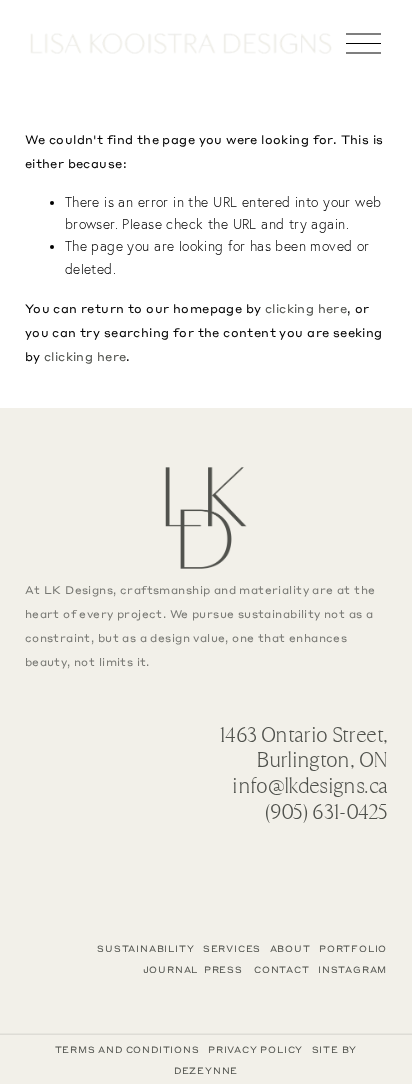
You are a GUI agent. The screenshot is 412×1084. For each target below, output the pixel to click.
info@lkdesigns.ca (309, 786)
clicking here (306, 308)
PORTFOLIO (353, 948)
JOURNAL (171, 969)
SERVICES (232, 948)
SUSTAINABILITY (145, 948)
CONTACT (282, 969)
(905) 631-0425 (325, 812)
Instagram (352, 969)
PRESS (223, 969)
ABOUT (290, 948)
